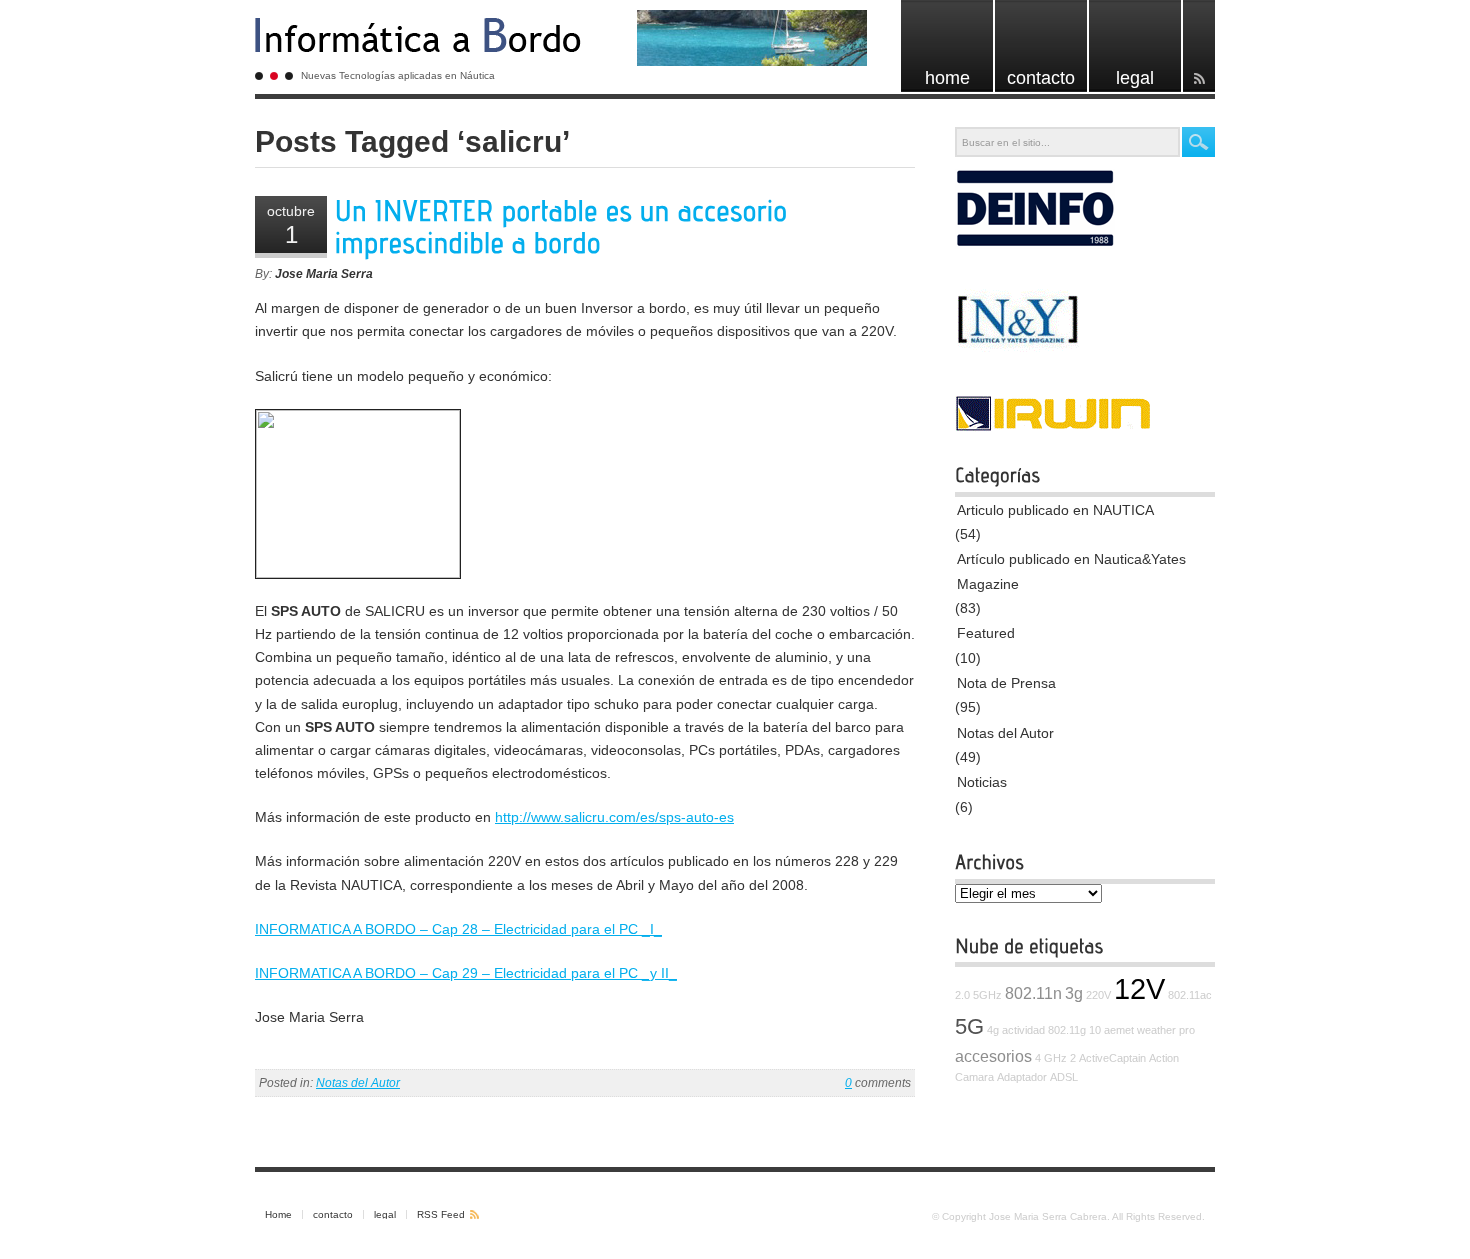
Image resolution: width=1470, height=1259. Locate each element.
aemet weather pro (1149, 1030)
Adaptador (1022, 1077)
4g (993, 1030)
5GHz (987, 995)
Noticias (982, 782)
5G (969, 1026)
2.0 (962, 995)
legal (385, 1214)
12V (1139, 988)
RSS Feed (441, 1214)
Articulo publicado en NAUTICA (1055, 510)
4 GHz (1051, 1058)
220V (1098, 995)
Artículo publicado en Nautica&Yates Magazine (1071, 571)
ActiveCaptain (1112, 1058)
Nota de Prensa (1006, 683)
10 (1095, 1030)
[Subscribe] (1199, 46)
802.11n (1033, 993)
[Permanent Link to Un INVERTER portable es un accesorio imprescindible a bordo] (565, 227)
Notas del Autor (358, 1083)
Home (278, 1214)
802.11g (1067, 1030)
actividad (1023, 1030)
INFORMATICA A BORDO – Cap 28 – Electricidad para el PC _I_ (458, 929)
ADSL (1064, 1077)
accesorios (993, 1056)
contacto (333, 1214)
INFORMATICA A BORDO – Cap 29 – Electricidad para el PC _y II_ (466, 973)
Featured (986, 633)
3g (1074, 993)
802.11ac (1190, 995)
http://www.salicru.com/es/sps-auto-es (614, 817)
